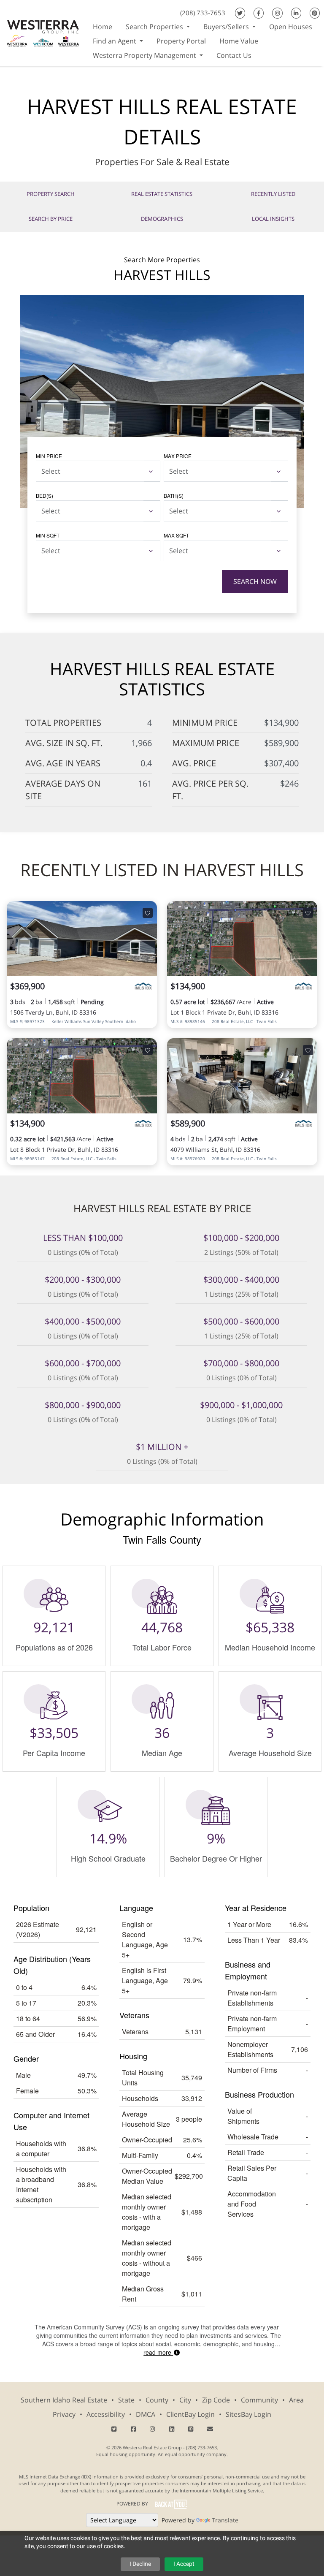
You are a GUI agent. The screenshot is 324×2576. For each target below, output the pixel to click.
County (157, 2400)
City (185, 2400)
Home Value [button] (239, 41)
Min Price (49, 456)
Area (296, 2400)
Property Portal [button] (181, 41)
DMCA (146, 2414)
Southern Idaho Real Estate (64, 2400)
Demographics (162, 219)
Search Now (255, 581)
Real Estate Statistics (162, 194)
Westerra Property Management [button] (145, 55)
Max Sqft (176, 535)
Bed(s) (45, 495)
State (126, 2400)
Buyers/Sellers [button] (227, 27)
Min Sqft (48, 535)
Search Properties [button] (155, 27)
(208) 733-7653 (203, 13)
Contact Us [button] (234, 55)
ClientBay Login (190, 2414)
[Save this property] (148, 913)
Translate (225, 2520)
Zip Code (216, 2400)
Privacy (64, 2414)
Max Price (178, 456)
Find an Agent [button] (115, 41)
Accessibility (106, 2414)
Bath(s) (174, 495)
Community (259, 2400)
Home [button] (103, 27)
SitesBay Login (248, 2414)
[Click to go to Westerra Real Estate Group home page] (43, 32)
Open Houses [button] (291, 27)
